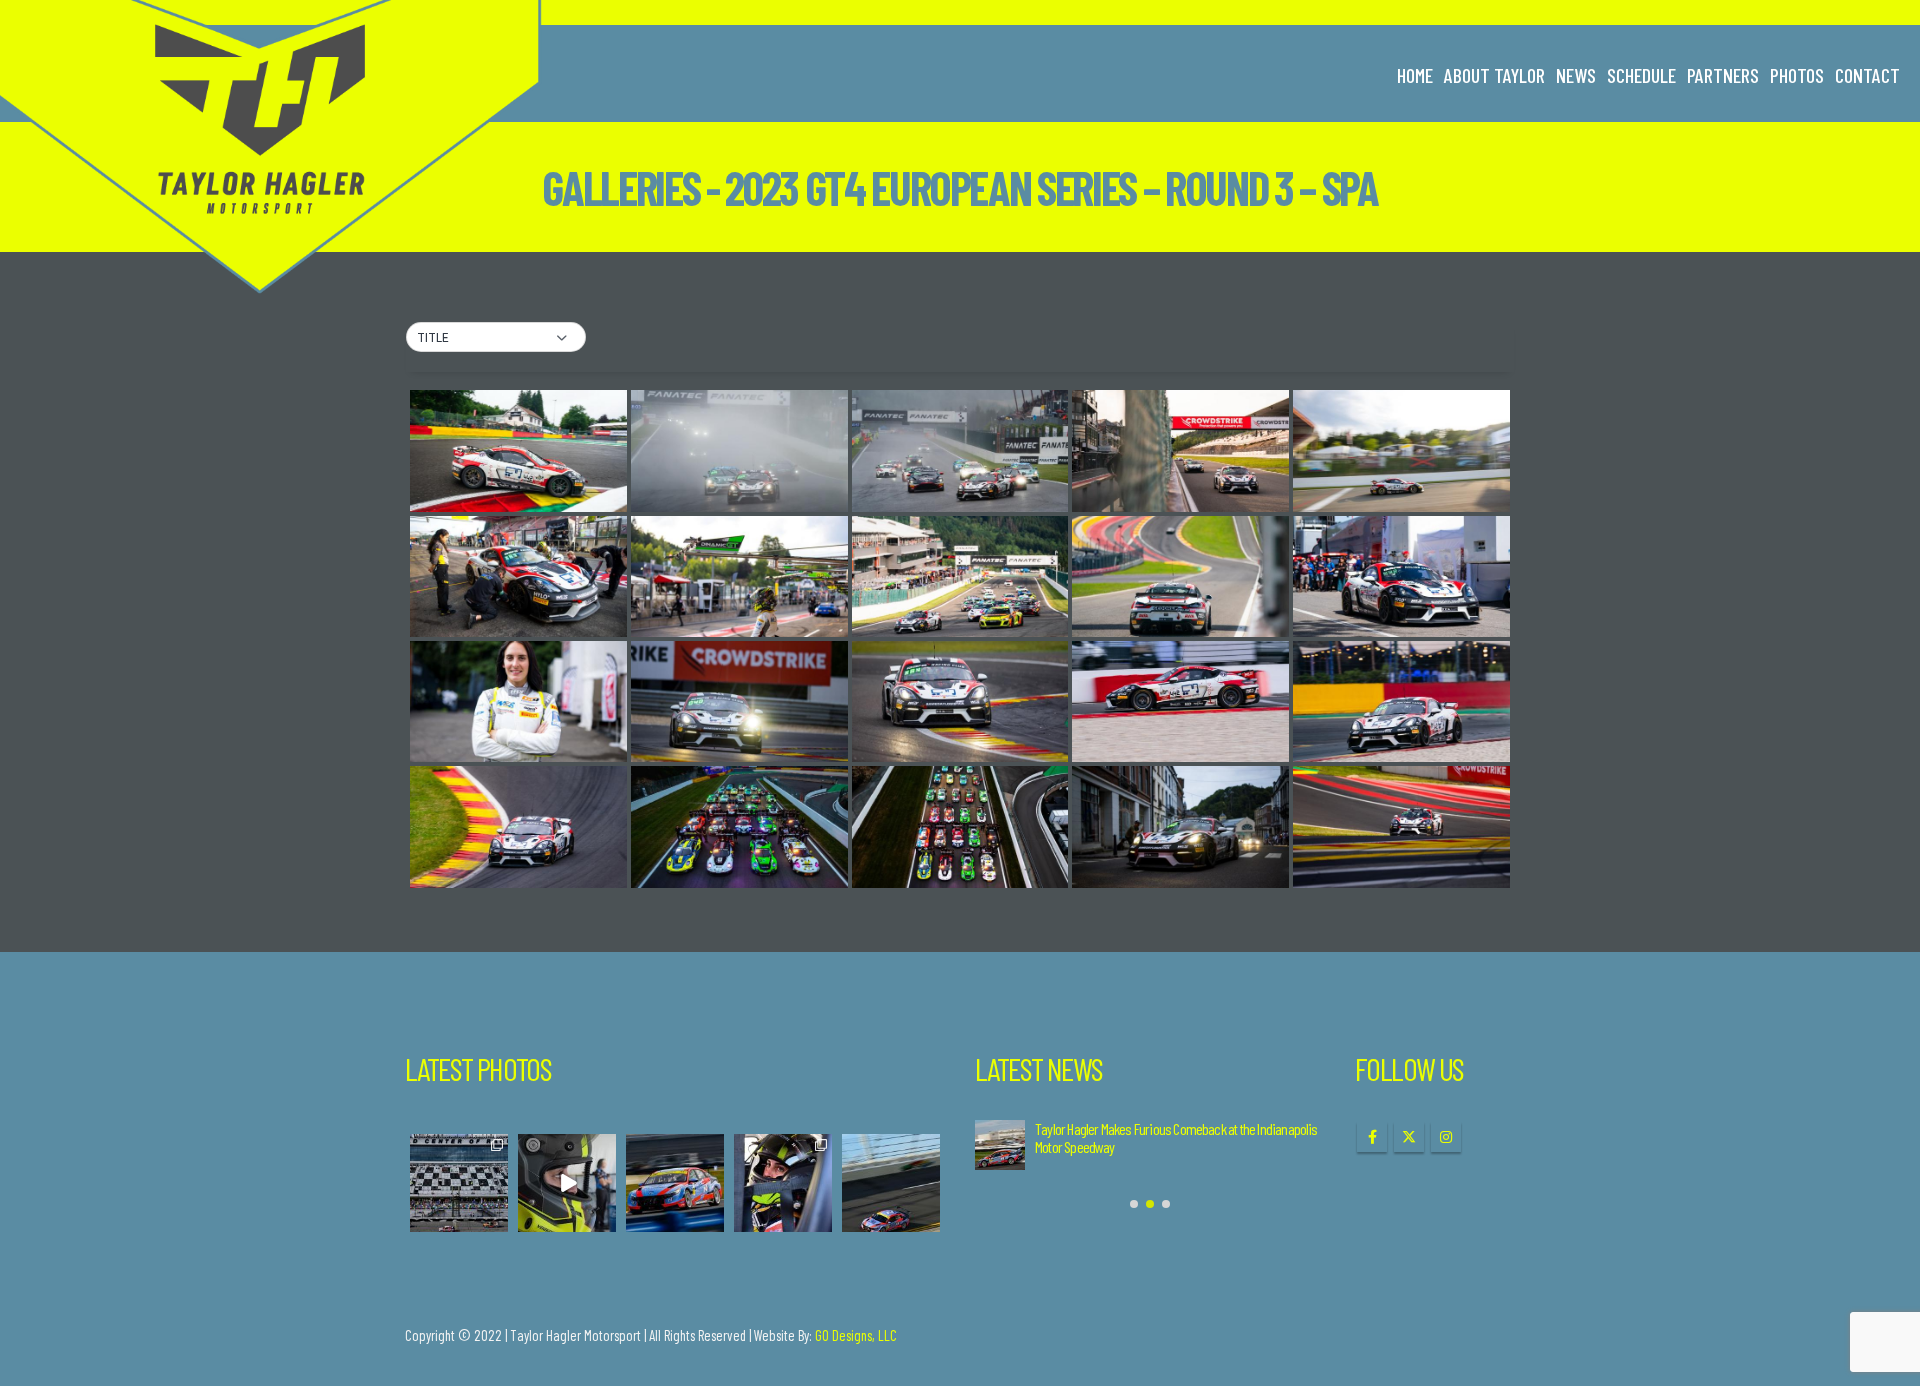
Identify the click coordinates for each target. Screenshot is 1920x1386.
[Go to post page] (1000, 1145)
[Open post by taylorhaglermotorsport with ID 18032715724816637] (459, 1183)
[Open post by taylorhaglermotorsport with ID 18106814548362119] (891, 1183)
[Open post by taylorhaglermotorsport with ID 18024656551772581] (567, 1183)
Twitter (1409, 1137)
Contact (1867, 75)
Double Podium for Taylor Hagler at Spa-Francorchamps (1170, 1128)
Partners (1723, 75)
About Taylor (1494, 75)
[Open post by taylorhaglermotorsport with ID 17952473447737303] (783, 1183)
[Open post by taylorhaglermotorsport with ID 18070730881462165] (675, 1183)
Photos (1797, 75)
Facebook (1372, 1137)
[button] (496, 338)
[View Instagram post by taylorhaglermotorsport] (496, 1219)
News (1576, 75)
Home (1415, 75)
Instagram (1446, 1137)
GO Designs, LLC (856, 1335)
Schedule (1641, 75)
